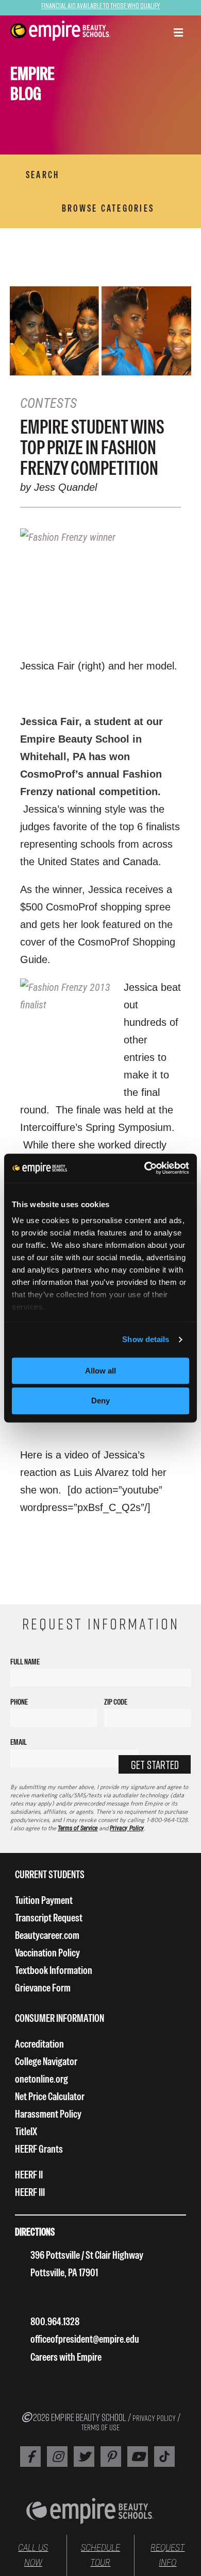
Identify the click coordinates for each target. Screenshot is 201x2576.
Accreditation (39, 2044)
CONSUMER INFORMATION (60, 2018)
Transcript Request (49, 1918)
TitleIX (26, 2131)
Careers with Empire (66, 2357)
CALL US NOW (33, 2555)
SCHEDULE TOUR (100, 2555)
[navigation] (61, 31)
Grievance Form (43, 1988)
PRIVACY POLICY (154, 2418)
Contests (48, 403)
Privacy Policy (127, 1828)
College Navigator (46, 2061)
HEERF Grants (39, 2149)
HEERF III (30, 2192)
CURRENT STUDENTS (50, 1874)
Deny (100, 1401)
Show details (146, 1339)
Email (19, 1742)
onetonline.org (41, 2079)
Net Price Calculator (50, 2096)
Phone (19, 1702)
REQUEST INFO (167, 2555)
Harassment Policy (48, 2114)
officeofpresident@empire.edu (85, 2339)
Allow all (100, 1371)
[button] (178, 33)
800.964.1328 (55, 2321)
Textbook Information (54, 1970)
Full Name (25, 1662)
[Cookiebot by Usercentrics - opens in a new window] (145, 1168)
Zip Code (116, 1702)
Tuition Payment (44, 1900)
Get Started (155, 1765)
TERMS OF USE (100, 2427)
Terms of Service (78, 1828)
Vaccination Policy (47, 1953)
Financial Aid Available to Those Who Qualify (100, 5)
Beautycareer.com (47, 1935)
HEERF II (29, 2175)
